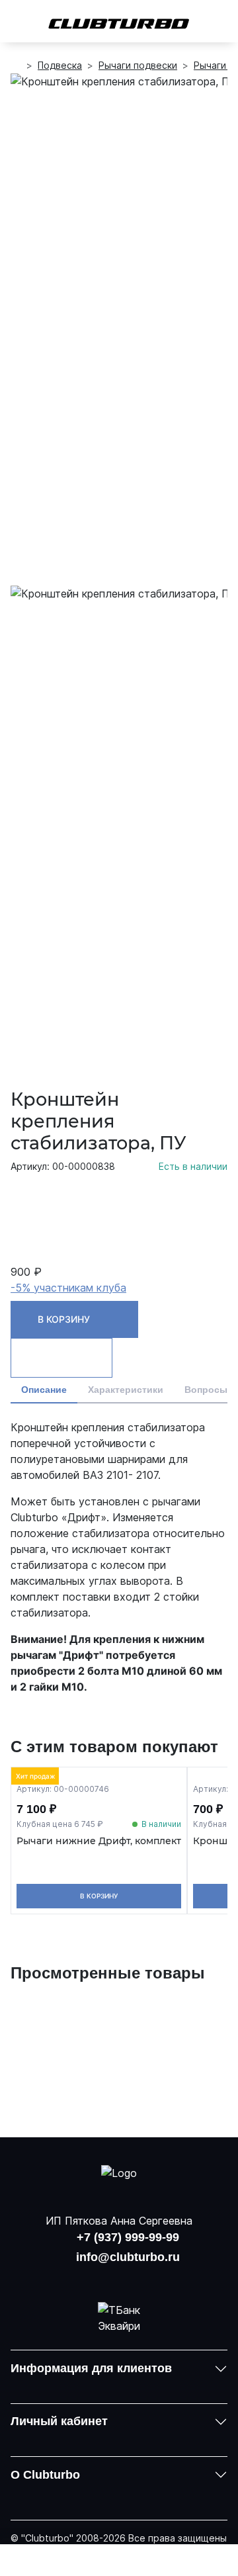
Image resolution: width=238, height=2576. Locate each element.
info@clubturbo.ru (128, 2257)
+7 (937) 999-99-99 (128, 2237)
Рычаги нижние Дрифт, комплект (99, 1841)
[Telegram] (153, 2277)
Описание (44, 1390)
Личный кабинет (59, 2421)
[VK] (85, 2277)
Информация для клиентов (91, 2368)
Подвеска (60, 65)
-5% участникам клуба (68, 1288)
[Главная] (16, 66)
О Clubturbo (45, 2475)
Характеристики (126, 1390)
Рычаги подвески (138, 65)
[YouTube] (119, 2277)
